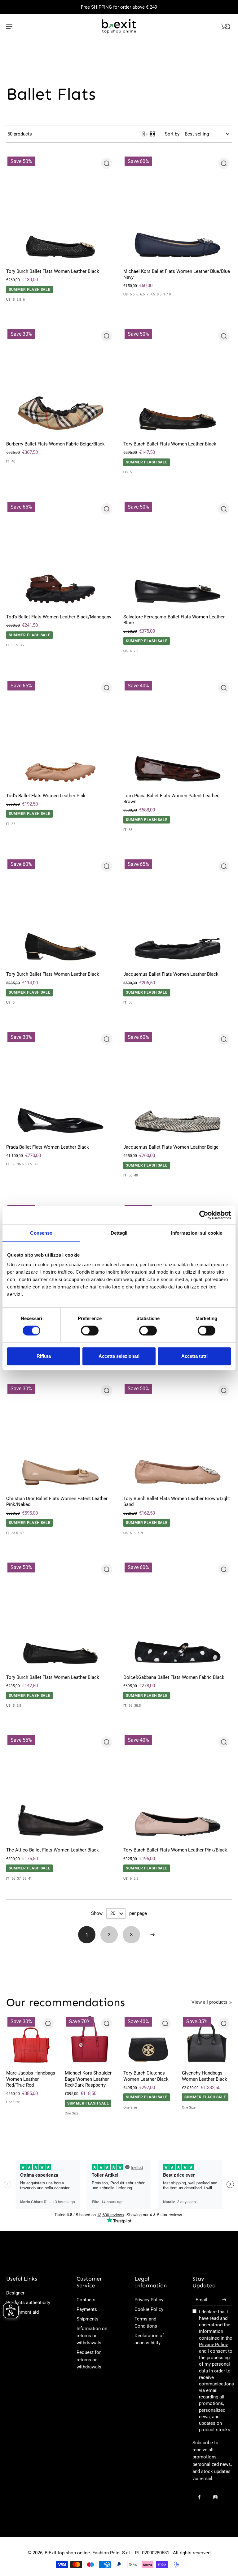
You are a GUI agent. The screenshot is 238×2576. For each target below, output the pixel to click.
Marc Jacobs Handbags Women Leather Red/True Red (31, 2079)
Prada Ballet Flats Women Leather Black (48, 1147)
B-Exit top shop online (67, 2553)
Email (201, 2300)
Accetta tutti (194, 1356)
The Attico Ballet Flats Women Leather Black (53, 1850)
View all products (209, 2002)
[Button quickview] (107, 163)
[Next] (152, 1935)
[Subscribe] (224, 2300)
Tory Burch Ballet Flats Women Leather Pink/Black (175, 1850)
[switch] (90, 1331)
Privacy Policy (149, 2300)
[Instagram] (215, 2497)
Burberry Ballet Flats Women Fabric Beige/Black (55, 444)
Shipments (88, 2319)
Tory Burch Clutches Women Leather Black (146, 2076)
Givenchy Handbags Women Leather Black (205, 2076)
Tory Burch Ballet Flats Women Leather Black (53, 271)
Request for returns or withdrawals (89, 2359)
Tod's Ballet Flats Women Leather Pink (46, 796)
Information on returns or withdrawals (92, 2336)
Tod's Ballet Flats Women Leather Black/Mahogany (59, 617)
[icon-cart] (224, 26)
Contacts (86, 2300)
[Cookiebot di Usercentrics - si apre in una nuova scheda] (204, 1215)
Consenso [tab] (41, 1233)
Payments (87, 2309)
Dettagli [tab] (119, 1233)
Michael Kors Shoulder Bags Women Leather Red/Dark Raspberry (88, 2079)
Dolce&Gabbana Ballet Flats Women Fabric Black (174, 1677)
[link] (231, 2003)
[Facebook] (199, 2497)
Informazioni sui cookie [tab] (197, 1233)
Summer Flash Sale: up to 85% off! (119, 7)
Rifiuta (44, 1356)
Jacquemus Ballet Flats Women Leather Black (171, 974)
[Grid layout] (152, 134)
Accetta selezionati (119, 1356)
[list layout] (145, 134)
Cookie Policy (149, 2309)
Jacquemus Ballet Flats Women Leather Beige (171, 1147)
